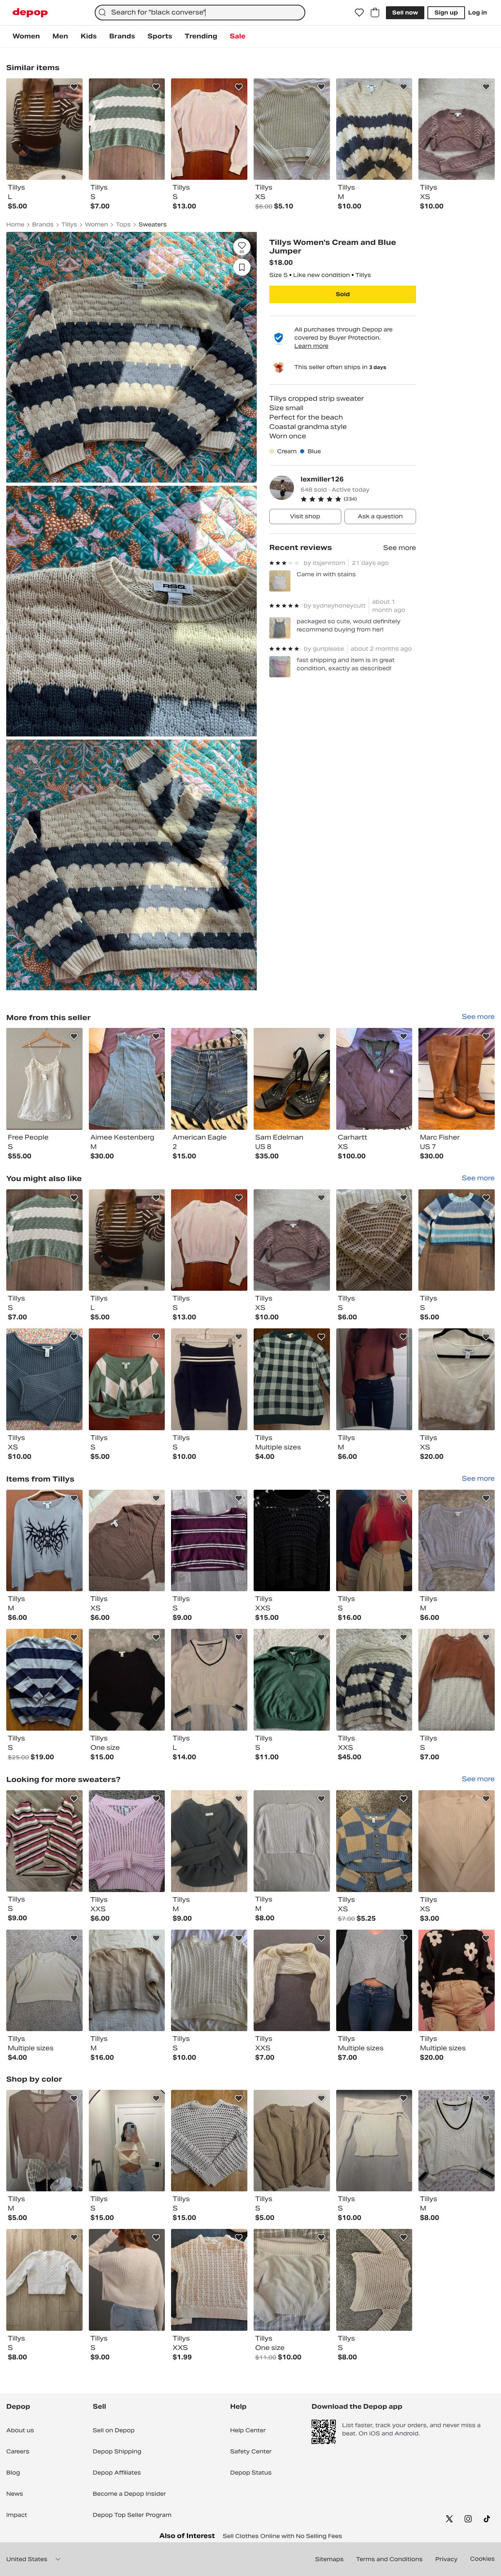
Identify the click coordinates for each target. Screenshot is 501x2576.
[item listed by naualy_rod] (209, 1841)
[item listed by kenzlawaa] (457, 1541)
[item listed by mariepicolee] (374, 1680)
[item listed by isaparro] (44, 1680)
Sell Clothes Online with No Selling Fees (282, 2536)
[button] (358, 499)
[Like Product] (74, 87)
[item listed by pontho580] (292, 2141)
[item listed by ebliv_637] (457, 1680)
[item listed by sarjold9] (292, 1379)
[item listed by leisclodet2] (292, 1680)
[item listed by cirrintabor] (127, 1240)
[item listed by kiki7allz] (44, 2141)
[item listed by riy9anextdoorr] (127, 1841)
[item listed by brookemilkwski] (457, 2141)
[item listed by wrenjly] (44, 2280)
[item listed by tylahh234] (127, 2280)
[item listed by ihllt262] (127, 1680)
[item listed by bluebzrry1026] (127, 1379)
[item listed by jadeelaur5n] (209, 1981)
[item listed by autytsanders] (209, 1379)
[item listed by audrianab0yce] (127, 1981)
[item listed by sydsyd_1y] (44, 1981)
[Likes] (359, 13)
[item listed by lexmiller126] (44, 1079)
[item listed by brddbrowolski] (44, 1379)
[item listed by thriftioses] (374, 1841)
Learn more (311, 346)
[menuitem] (26, 36)
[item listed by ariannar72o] (457, 1841)
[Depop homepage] (30, 13)
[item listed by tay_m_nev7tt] (127, 1541)
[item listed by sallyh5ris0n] (44, 1541)
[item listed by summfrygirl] (209, 2280)
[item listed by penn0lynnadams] (127, 2141)
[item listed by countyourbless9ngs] (292, 1541)
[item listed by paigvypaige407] (292, 1240)
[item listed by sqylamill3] (209, 1541)
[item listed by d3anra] (209, 1680)
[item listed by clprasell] (44, 1841)
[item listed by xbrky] (374, 2141)
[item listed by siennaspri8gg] (374, 1240)
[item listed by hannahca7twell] (457, 1240)
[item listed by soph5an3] (292, 2280)
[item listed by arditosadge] (374, 1379)
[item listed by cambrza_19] (374, 2280)
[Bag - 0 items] (375, 13)
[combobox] (200, 13)
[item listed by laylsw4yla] (374, 1981)
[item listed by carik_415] (292, 1981)
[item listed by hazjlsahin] (209, 2141)
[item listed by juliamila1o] (374, 1541)
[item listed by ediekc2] (292, 1841)
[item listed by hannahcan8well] (44, 1240)
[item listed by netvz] (209, 1240)
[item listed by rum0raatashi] (457, 1379)
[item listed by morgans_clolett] (457, 1981)
